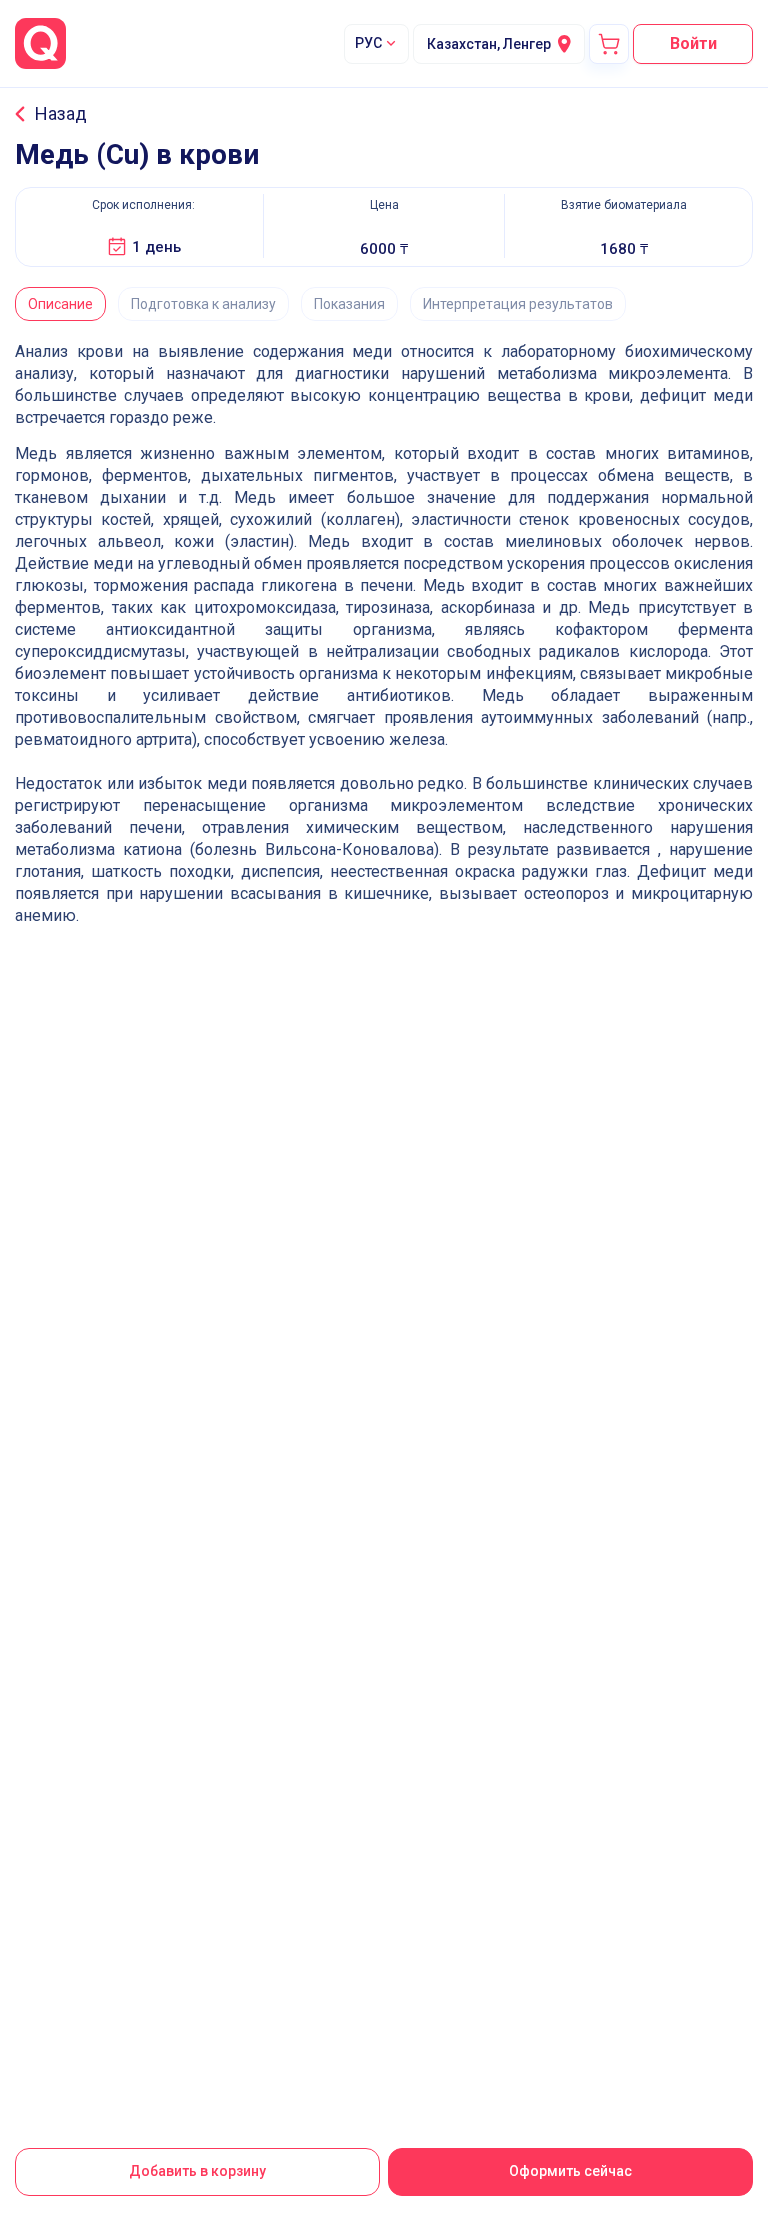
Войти (693, 43)
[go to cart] (609, 44)
